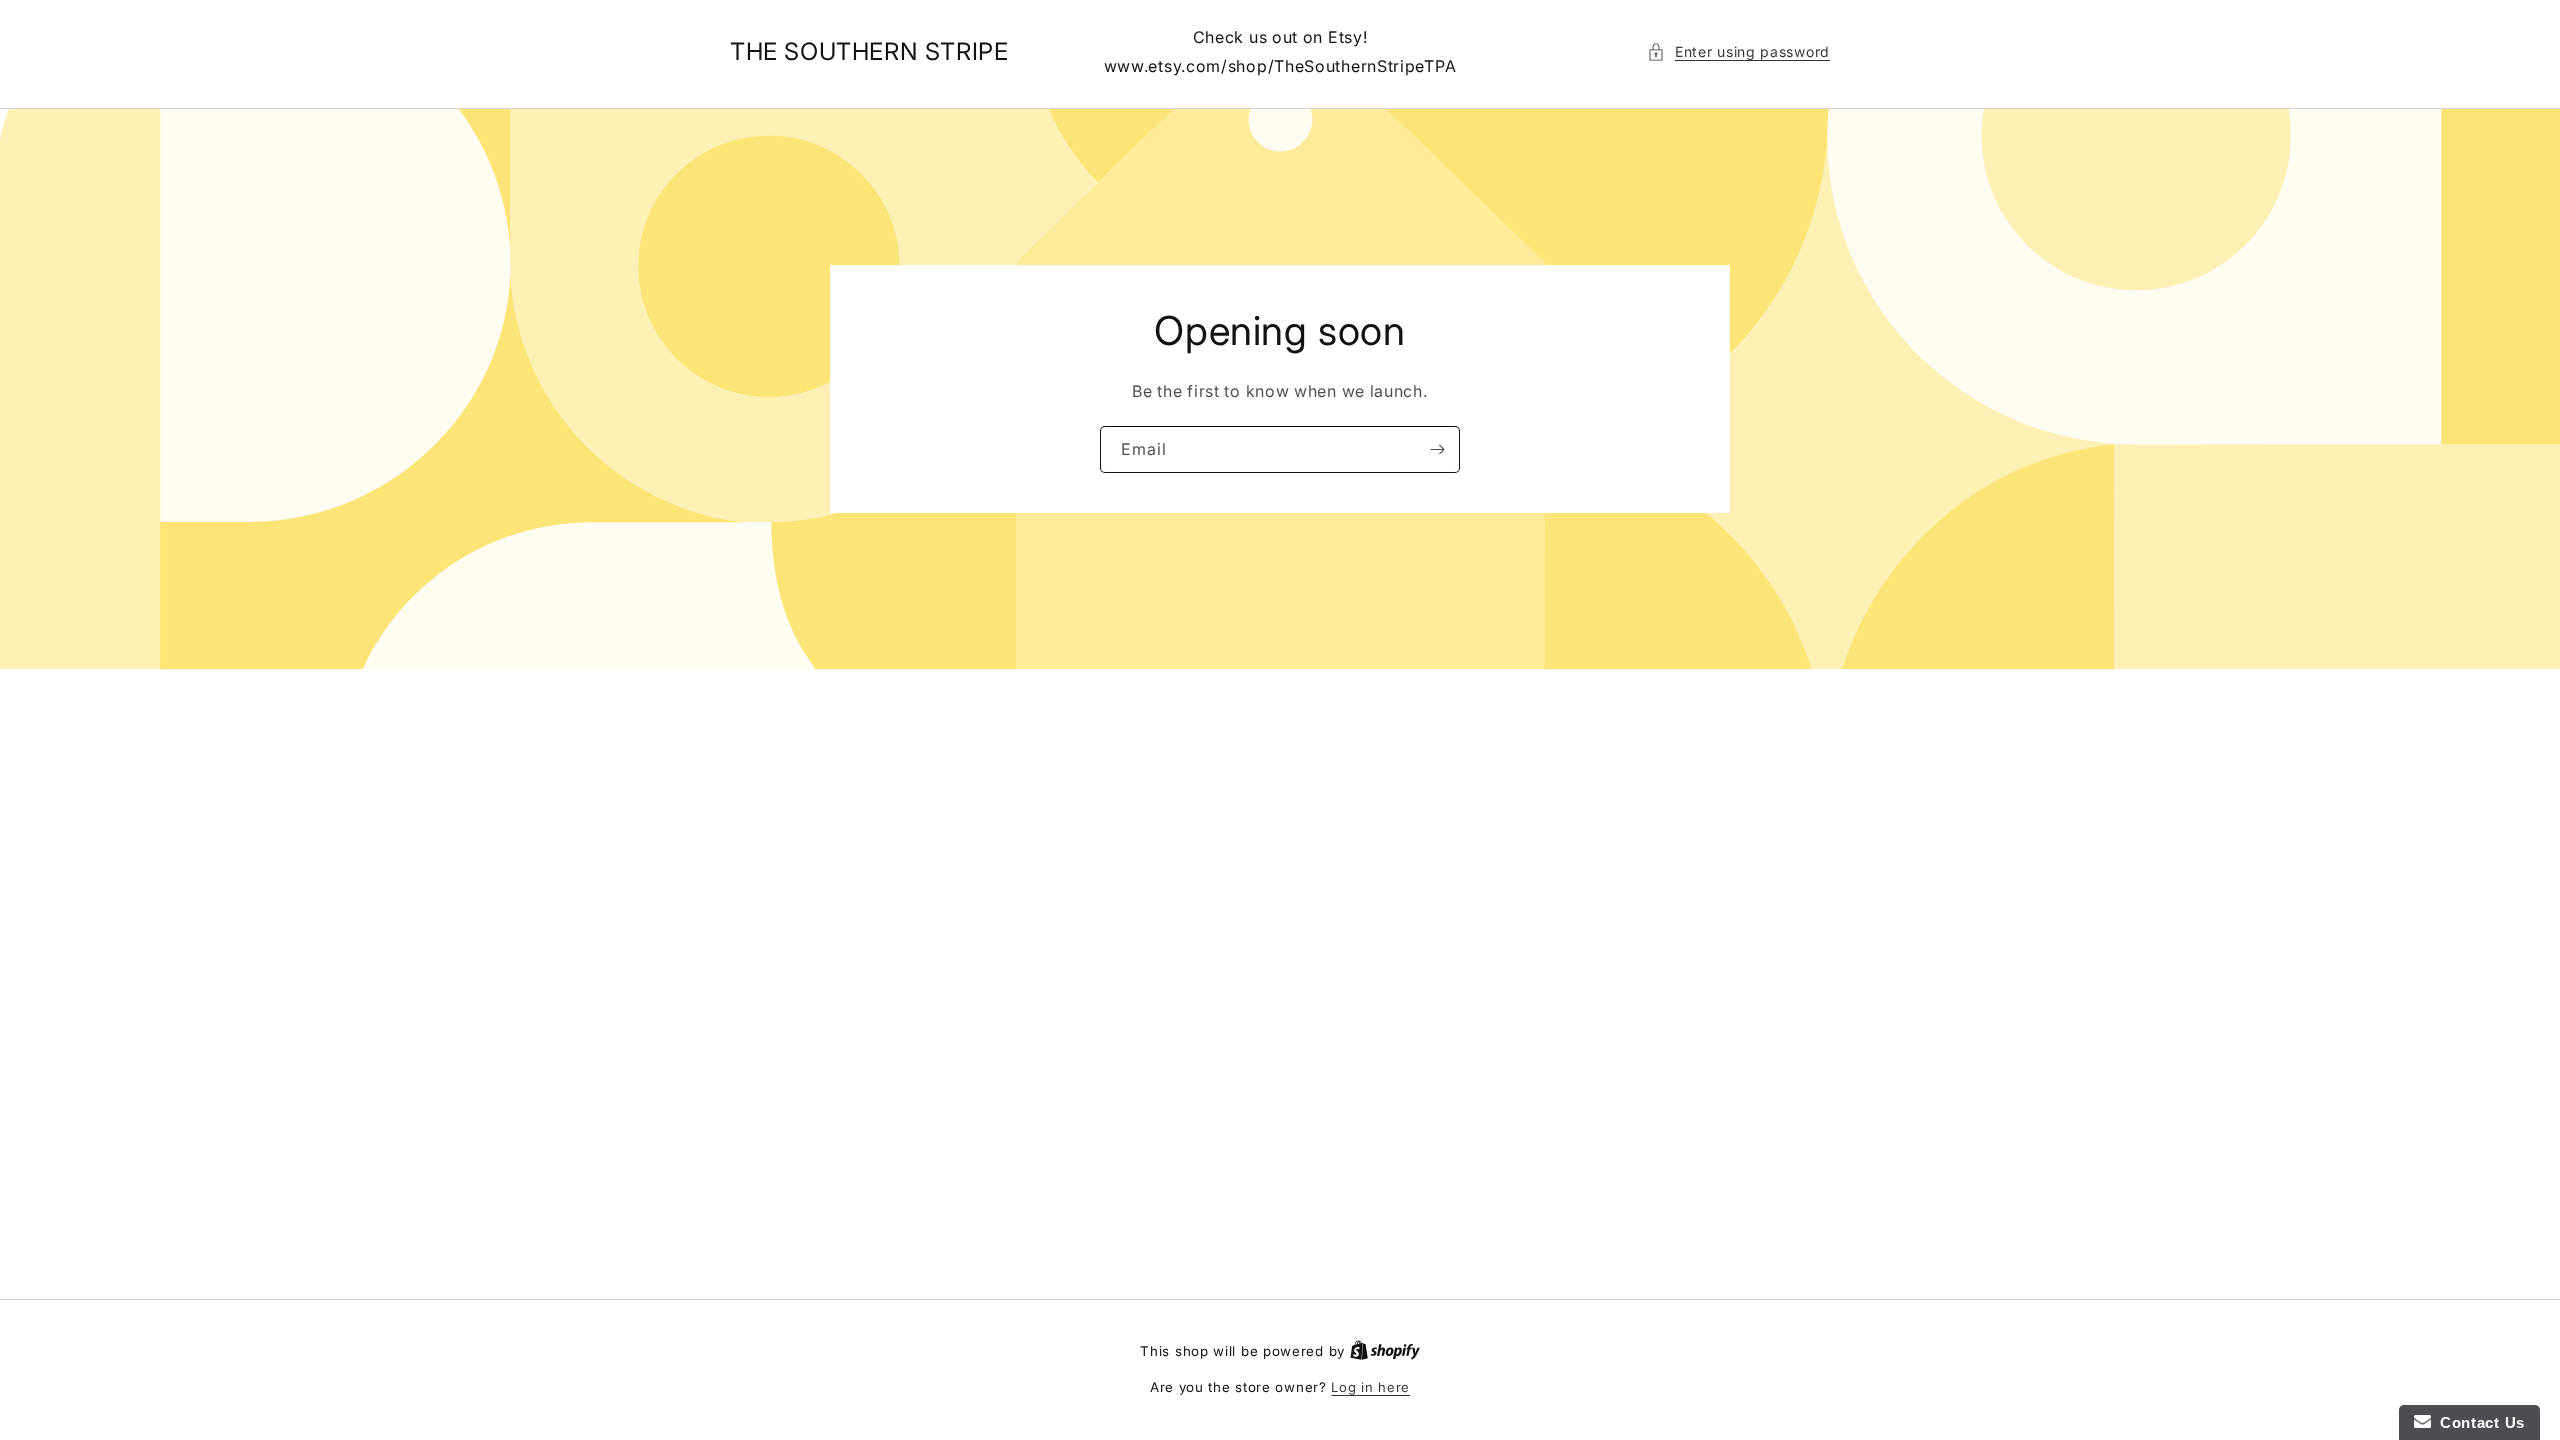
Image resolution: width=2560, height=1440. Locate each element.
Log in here (1370, 1387)
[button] (1738, 51)
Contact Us (2478, 1422)
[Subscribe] (1437, 449)
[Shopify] (1385, 1351)
